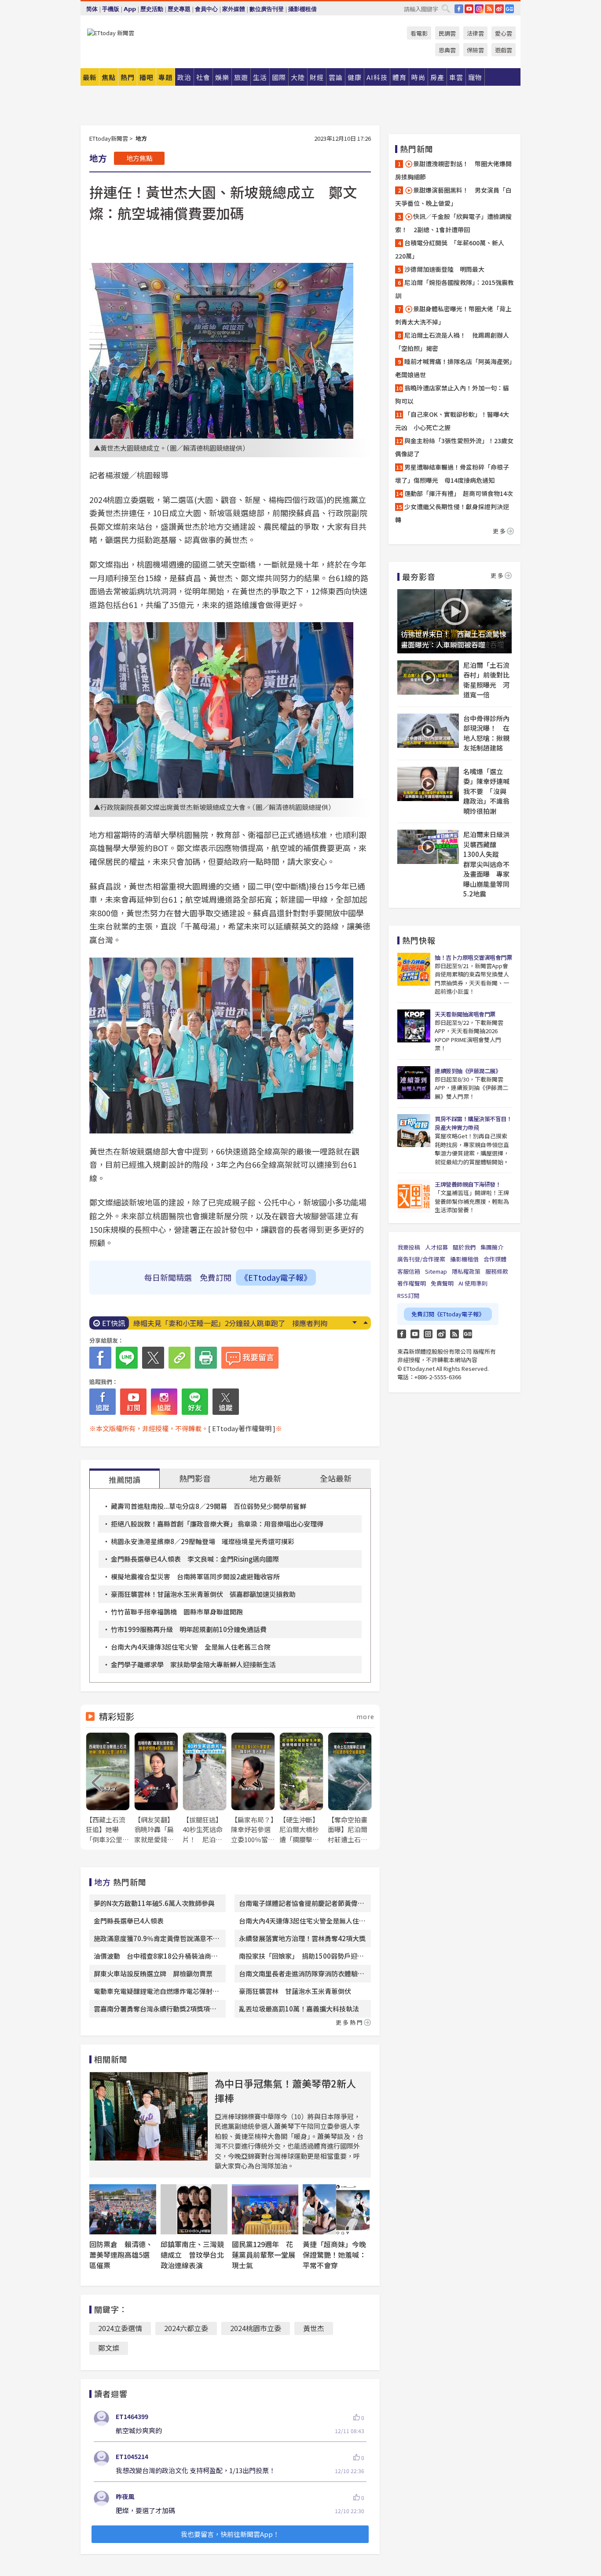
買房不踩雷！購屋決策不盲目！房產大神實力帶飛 (473, 1123)
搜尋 (446, 8)
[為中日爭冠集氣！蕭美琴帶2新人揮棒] (149, 2116)
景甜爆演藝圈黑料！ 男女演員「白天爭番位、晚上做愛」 (453, 197)
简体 (92, 9)
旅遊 (241, 77)
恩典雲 (447, 50)
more (365, 1716)
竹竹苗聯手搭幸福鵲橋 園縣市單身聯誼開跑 (177, 1612)
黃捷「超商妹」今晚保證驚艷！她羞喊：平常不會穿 (334, 2255)
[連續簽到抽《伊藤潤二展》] (414, 1083)
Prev (365, 1323)
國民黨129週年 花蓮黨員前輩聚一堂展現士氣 (264, 2255)
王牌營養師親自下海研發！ (468, 1184)
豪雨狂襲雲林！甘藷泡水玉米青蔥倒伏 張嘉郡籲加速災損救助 (203, 1594)
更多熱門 (350, 2022)
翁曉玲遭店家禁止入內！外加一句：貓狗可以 (452, 394)
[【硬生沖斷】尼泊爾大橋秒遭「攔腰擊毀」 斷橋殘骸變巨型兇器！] (301, 1788)
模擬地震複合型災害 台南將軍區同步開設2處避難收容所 (195, 1576)
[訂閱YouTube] (133, 1402)
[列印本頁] (206, 1358)
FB (459, 9)
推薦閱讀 (125, 1479)
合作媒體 (495, 1259)
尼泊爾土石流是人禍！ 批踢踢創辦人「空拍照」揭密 (452, 342)
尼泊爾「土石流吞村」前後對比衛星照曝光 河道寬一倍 (486, 680)
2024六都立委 (186, 2328)
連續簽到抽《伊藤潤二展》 (468, 1071)
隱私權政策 (466, 1271)
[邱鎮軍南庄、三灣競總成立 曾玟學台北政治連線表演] (194, 2209)
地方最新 (265, 1478)
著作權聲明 (412, 1283)
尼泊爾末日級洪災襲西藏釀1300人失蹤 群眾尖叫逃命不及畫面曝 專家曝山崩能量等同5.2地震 (486, 864)
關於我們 (464, 1247)
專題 (165, 77)
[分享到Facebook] (100, 1358)
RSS (489, 9)
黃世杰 (314, 2328)
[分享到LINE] (127, 1358)
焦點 (109, 77)
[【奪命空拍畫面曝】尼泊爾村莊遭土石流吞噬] (350, 1788)
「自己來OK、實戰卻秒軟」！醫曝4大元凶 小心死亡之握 (452, 421)
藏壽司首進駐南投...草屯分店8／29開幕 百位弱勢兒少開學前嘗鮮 (209, 1506)
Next (354, 1323)
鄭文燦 (109, 2348)
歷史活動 (152, 9)
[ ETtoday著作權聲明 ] (242, 1428)
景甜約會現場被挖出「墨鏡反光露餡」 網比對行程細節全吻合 (230, 1323)
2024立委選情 (120, 2328)
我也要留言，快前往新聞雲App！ (230, 2534)
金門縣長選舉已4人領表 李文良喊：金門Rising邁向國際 (195, 1559)
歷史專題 (179, 9)
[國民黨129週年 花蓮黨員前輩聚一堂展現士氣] (265, 2209)
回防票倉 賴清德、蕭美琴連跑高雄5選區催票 (121, 2255)
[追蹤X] (226, 1402)
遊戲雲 (504, 50)
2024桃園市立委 (256, 2328)
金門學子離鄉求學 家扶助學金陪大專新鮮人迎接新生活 (193, 1664)
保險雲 (475, 50)
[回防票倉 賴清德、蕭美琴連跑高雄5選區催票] (123, 2209)
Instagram (428, 1334)
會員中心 (206, 9)
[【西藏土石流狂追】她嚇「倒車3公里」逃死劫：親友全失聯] (108, 1788)
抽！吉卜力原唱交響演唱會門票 (473, 957)
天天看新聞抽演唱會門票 (465, 1014)
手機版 (111, 9)
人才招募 (436, 1247)
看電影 (419, 33)
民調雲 (447, 33)
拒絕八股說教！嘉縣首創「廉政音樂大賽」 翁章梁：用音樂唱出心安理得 (217, 1524)
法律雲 (475, 33)
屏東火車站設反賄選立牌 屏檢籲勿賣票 (153, 1973)
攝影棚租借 (302, 9)
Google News (509, 9)
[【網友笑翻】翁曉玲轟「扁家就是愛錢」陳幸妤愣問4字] (156, 1788)
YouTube (469, 9)
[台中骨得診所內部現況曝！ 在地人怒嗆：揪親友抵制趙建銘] (428, 731)
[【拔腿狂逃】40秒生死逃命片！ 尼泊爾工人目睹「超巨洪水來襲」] (205, 1788)
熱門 (128, 77)
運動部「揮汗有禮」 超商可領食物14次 (459, 493)
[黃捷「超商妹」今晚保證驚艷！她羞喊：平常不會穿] (336, 2209)
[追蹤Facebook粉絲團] (103, 1402)
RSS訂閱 (408, 1295)
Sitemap (436, 1271)
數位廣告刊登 (267, 9)
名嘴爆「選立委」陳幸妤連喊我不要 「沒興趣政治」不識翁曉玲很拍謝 (486, 791)
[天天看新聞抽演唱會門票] (414, 1026)
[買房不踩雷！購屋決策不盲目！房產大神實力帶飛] (414, 1131)
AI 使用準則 (473, 1283)
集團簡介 (492, 1247)
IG (479, 9)
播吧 (147, 77)
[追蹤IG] (164, 1402)
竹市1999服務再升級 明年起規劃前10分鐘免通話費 (189, 1629)
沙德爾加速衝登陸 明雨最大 (444, 269)
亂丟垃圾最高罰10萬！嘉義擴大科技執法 (299, 2009)
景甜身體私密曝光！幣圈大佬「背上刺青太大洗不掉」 (453, 315)
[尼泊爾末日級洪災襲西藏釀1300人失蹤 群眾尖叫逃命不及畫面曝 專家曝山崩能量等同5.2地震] (428, 847)
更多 (500, 531)
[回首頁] (111, 33)
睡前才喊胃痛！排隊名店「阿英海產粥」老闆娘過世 (454, 368)
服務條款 (497, 1271)
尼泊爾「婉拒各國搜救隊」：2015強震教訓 (454, 289)
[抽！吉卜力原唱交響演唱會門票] (414, 969)
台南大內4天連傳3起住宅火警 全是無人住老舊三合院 (191, 1647)
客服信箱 (409, 1271)
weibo (499, 9)
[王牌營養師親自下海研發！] (414, 1196)
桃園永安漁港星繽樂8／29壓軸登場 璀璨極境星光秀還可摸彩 (203, 1541)
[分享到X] (153, 1358)
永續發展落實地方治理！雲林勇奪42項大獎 (302, 1938)
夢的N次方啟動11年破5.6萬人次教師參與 (154, 1903)
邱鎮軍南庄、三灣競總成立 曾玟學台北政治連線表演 (192, 2255)
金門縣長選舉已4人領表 (129, 1921)
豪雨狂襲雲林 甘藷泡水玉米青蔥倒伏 (295, 1991)
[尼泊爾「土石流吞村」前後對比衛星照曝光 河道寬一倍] (428, 678)
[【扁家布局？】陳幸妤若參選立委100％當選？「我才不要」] (253, 1788)
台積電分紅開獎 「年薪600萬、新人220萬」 (450, 249)
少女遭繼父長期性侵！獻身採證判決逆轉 (452, 513)
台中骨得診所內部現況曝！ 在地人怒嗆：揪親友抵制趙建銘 (486, 733)
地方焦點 (139, 158)
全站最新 (336, 1478)
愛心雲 (504, 33)
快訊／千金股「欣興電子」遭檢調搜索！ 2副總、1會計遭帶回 (453, 223)
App (130, 9)
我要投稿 (409, 1247)
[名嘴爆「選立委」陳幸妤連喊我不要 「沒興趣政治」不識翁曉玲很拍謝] (428, 784)
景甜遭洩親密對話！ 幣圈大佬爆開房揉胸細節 (453, 170)
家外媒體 (234, 9)
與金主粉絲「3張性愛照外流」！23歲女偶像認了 (454, 447)
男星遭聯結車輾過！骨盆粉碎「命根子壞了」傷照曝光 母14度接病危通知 (452, 474)
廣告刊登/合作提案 (421, 1259)
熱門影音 (195, 1478)
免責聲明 (442, 1283)
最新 (90, 77)
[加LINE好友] (195, 1402)
